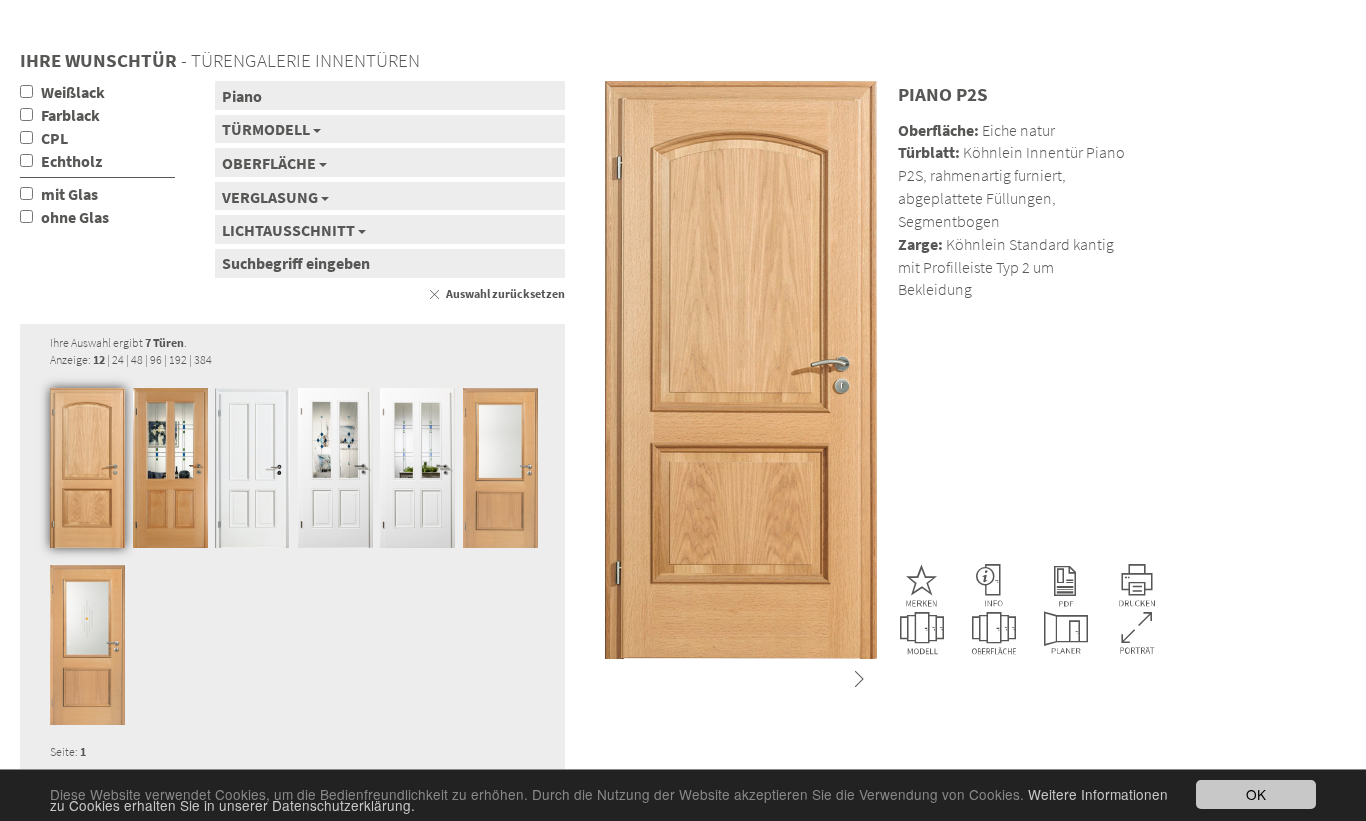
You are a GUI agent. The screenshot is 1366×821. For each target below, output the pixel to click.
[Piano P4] (170, 468)
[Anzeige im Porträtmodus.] (1138, 634)
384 (203, 359)
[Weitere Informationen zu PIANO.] (993, 586)
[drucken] (1137, 586)
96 (156, 359)
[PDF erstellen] (1065, 586)
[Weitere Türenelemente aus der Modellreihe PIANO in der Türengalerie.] (922, 634)
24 (118, 359)
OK (1256, 794)
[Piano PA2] (500, 468)
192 (178, 359)
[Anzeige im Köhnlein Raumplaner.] (1066, 634)
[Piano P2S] (87, 468)
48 (137, 359)
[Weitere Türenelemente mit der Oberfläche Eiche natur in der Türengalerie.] (994, 634)
